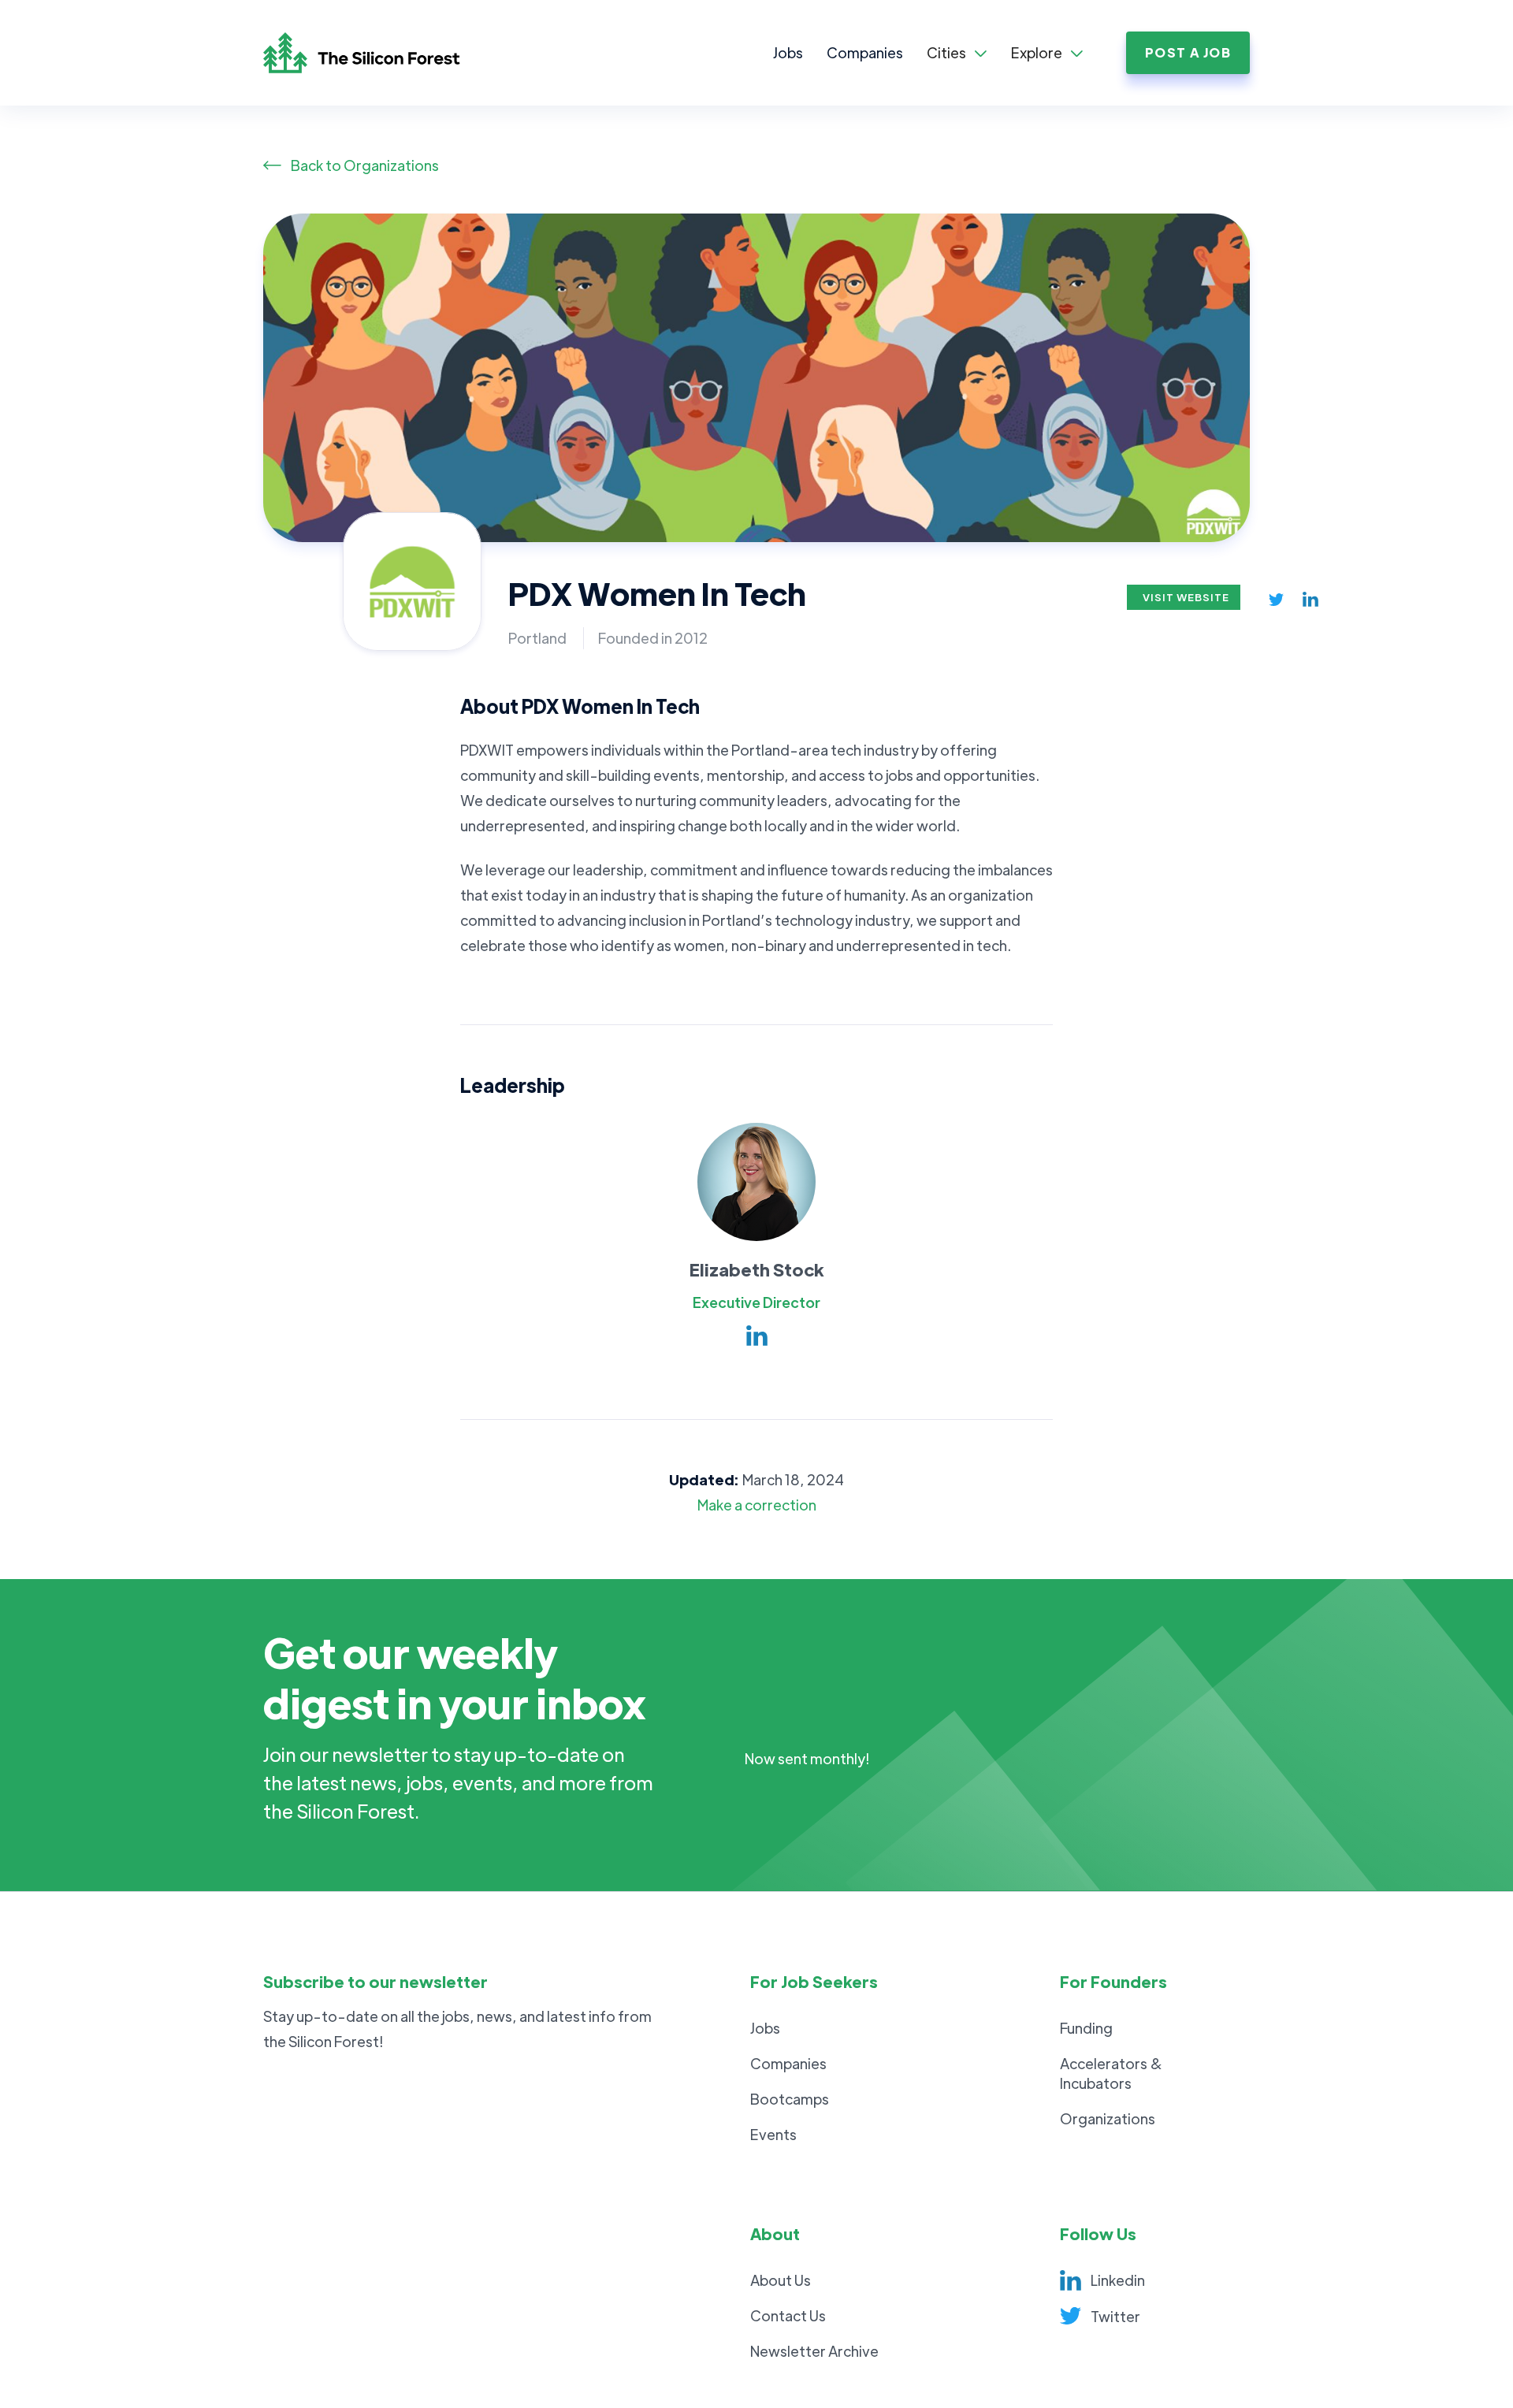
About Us (781, 2280)
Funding (1086, 2028)
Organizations (1108, 2118)
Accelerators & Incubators (1111, 2073)
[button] (957, 53)
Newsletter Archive (814, 2351)
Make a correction (757, 1505)
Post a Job (1188, 52)
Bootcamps (790, 2099)
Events (773, 2134)
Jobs (788, 52)
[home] (377, 53)
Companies (865, 52)
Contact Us (788, 2315)
